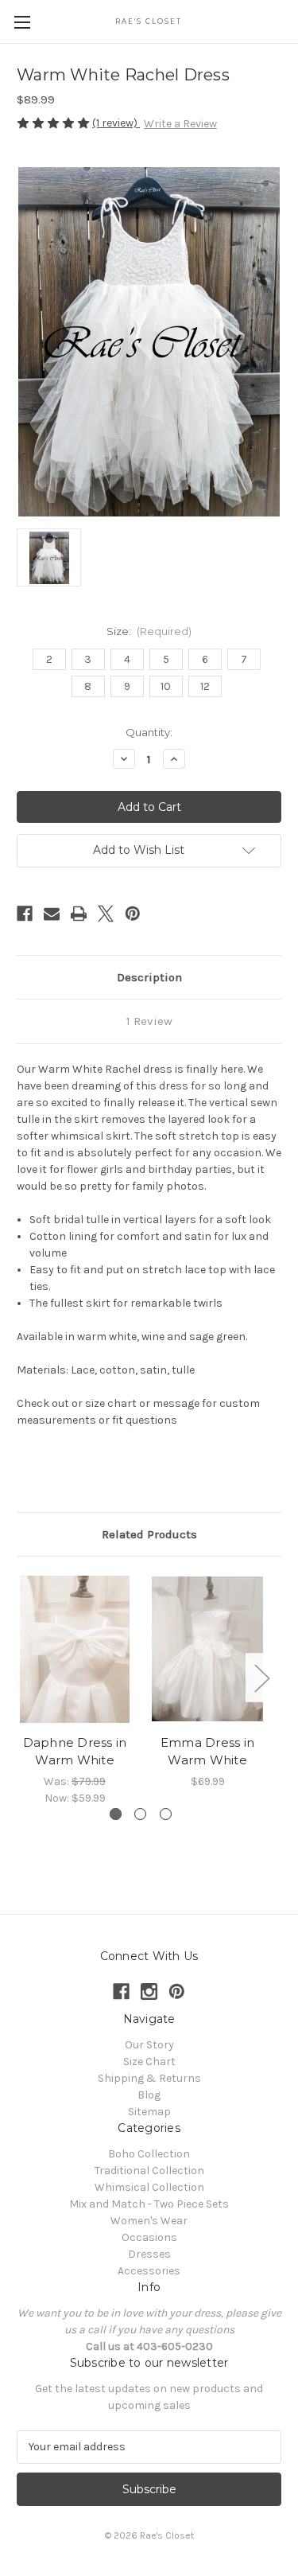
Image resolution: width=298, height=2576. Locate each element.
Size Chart (149, 2062)
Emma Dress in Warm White (207, 1752)
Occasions (149, 2237)
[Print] (79, 914)
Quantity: (149, 732)
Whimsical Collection (149, 2187)
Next (261, 1678)
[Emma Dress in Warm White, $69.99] (207, 1649)
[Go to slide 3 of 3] (166, 1814)
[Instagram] (149, 1991)
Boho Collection (149, 2154)
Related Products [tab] (149, 1534)
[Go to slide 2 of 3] (140, 1814)
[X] (106, 914)
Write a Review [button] (180, 124)
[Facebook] (25, 914)
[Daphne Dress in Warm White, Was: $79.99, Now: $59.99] (75, 1649)
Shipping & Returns (149, 2078)
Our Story (149, 2045)
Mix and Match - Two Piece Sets (149, 2204)
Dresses (149, 2254)
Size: (149, 631)
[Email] (52, 914)
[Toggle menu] (22, 22)
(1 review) (116, 123)
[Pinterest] (133, 914)
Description (149, 977)
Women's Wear (149, 2221)
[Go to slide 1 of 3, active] (116, 1814)
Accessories (149, 2271)
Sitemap (149, 2112)
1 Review (149, 1021)
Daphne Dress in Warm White (75, 1752)
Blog (149, 2095)
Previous (21, 1678)
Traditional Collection (149, 2171)
